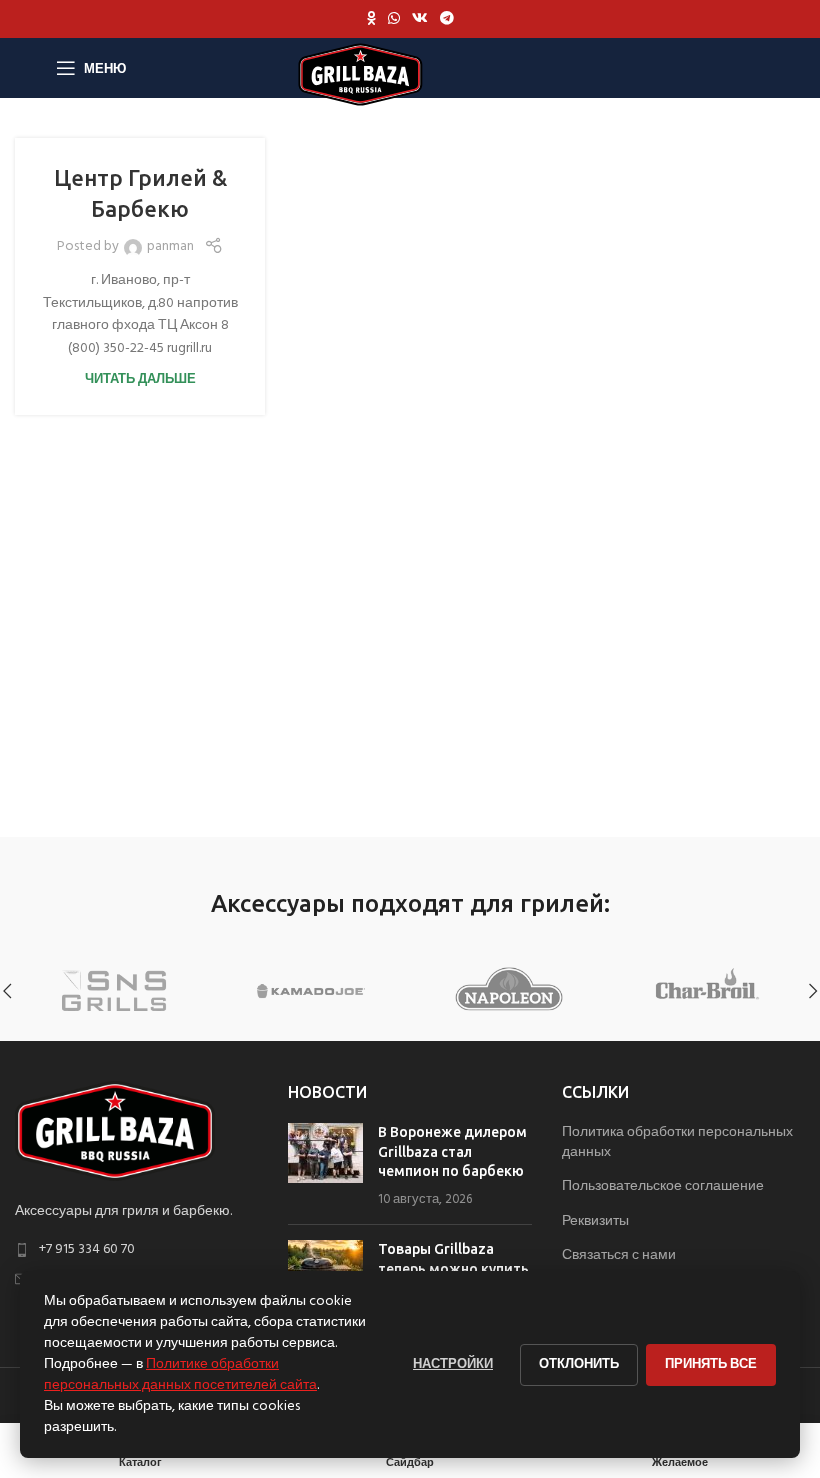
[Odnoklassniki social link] (371, 19)
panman (170, 247)
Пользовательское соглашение (663, 1187)
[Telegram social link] (447, 19)
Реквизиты (595, 1222)
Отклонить (579, 1364)
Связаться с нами (619, 1256)
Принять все (711, 1364)
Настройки (453, 1364)
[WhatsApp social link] (394, 19)
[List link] (136, 1250)
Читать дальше (140, 380)
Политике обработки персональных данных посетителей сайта (180, 1375)
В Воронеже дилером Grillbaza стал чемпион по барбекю (452, 1151)
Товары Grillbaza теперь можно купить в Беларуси (453, 1268)
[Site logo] (360, 74)
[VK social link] (420, 19)
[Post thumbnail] (325, 1166)
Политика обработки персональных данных (677, 1142)
